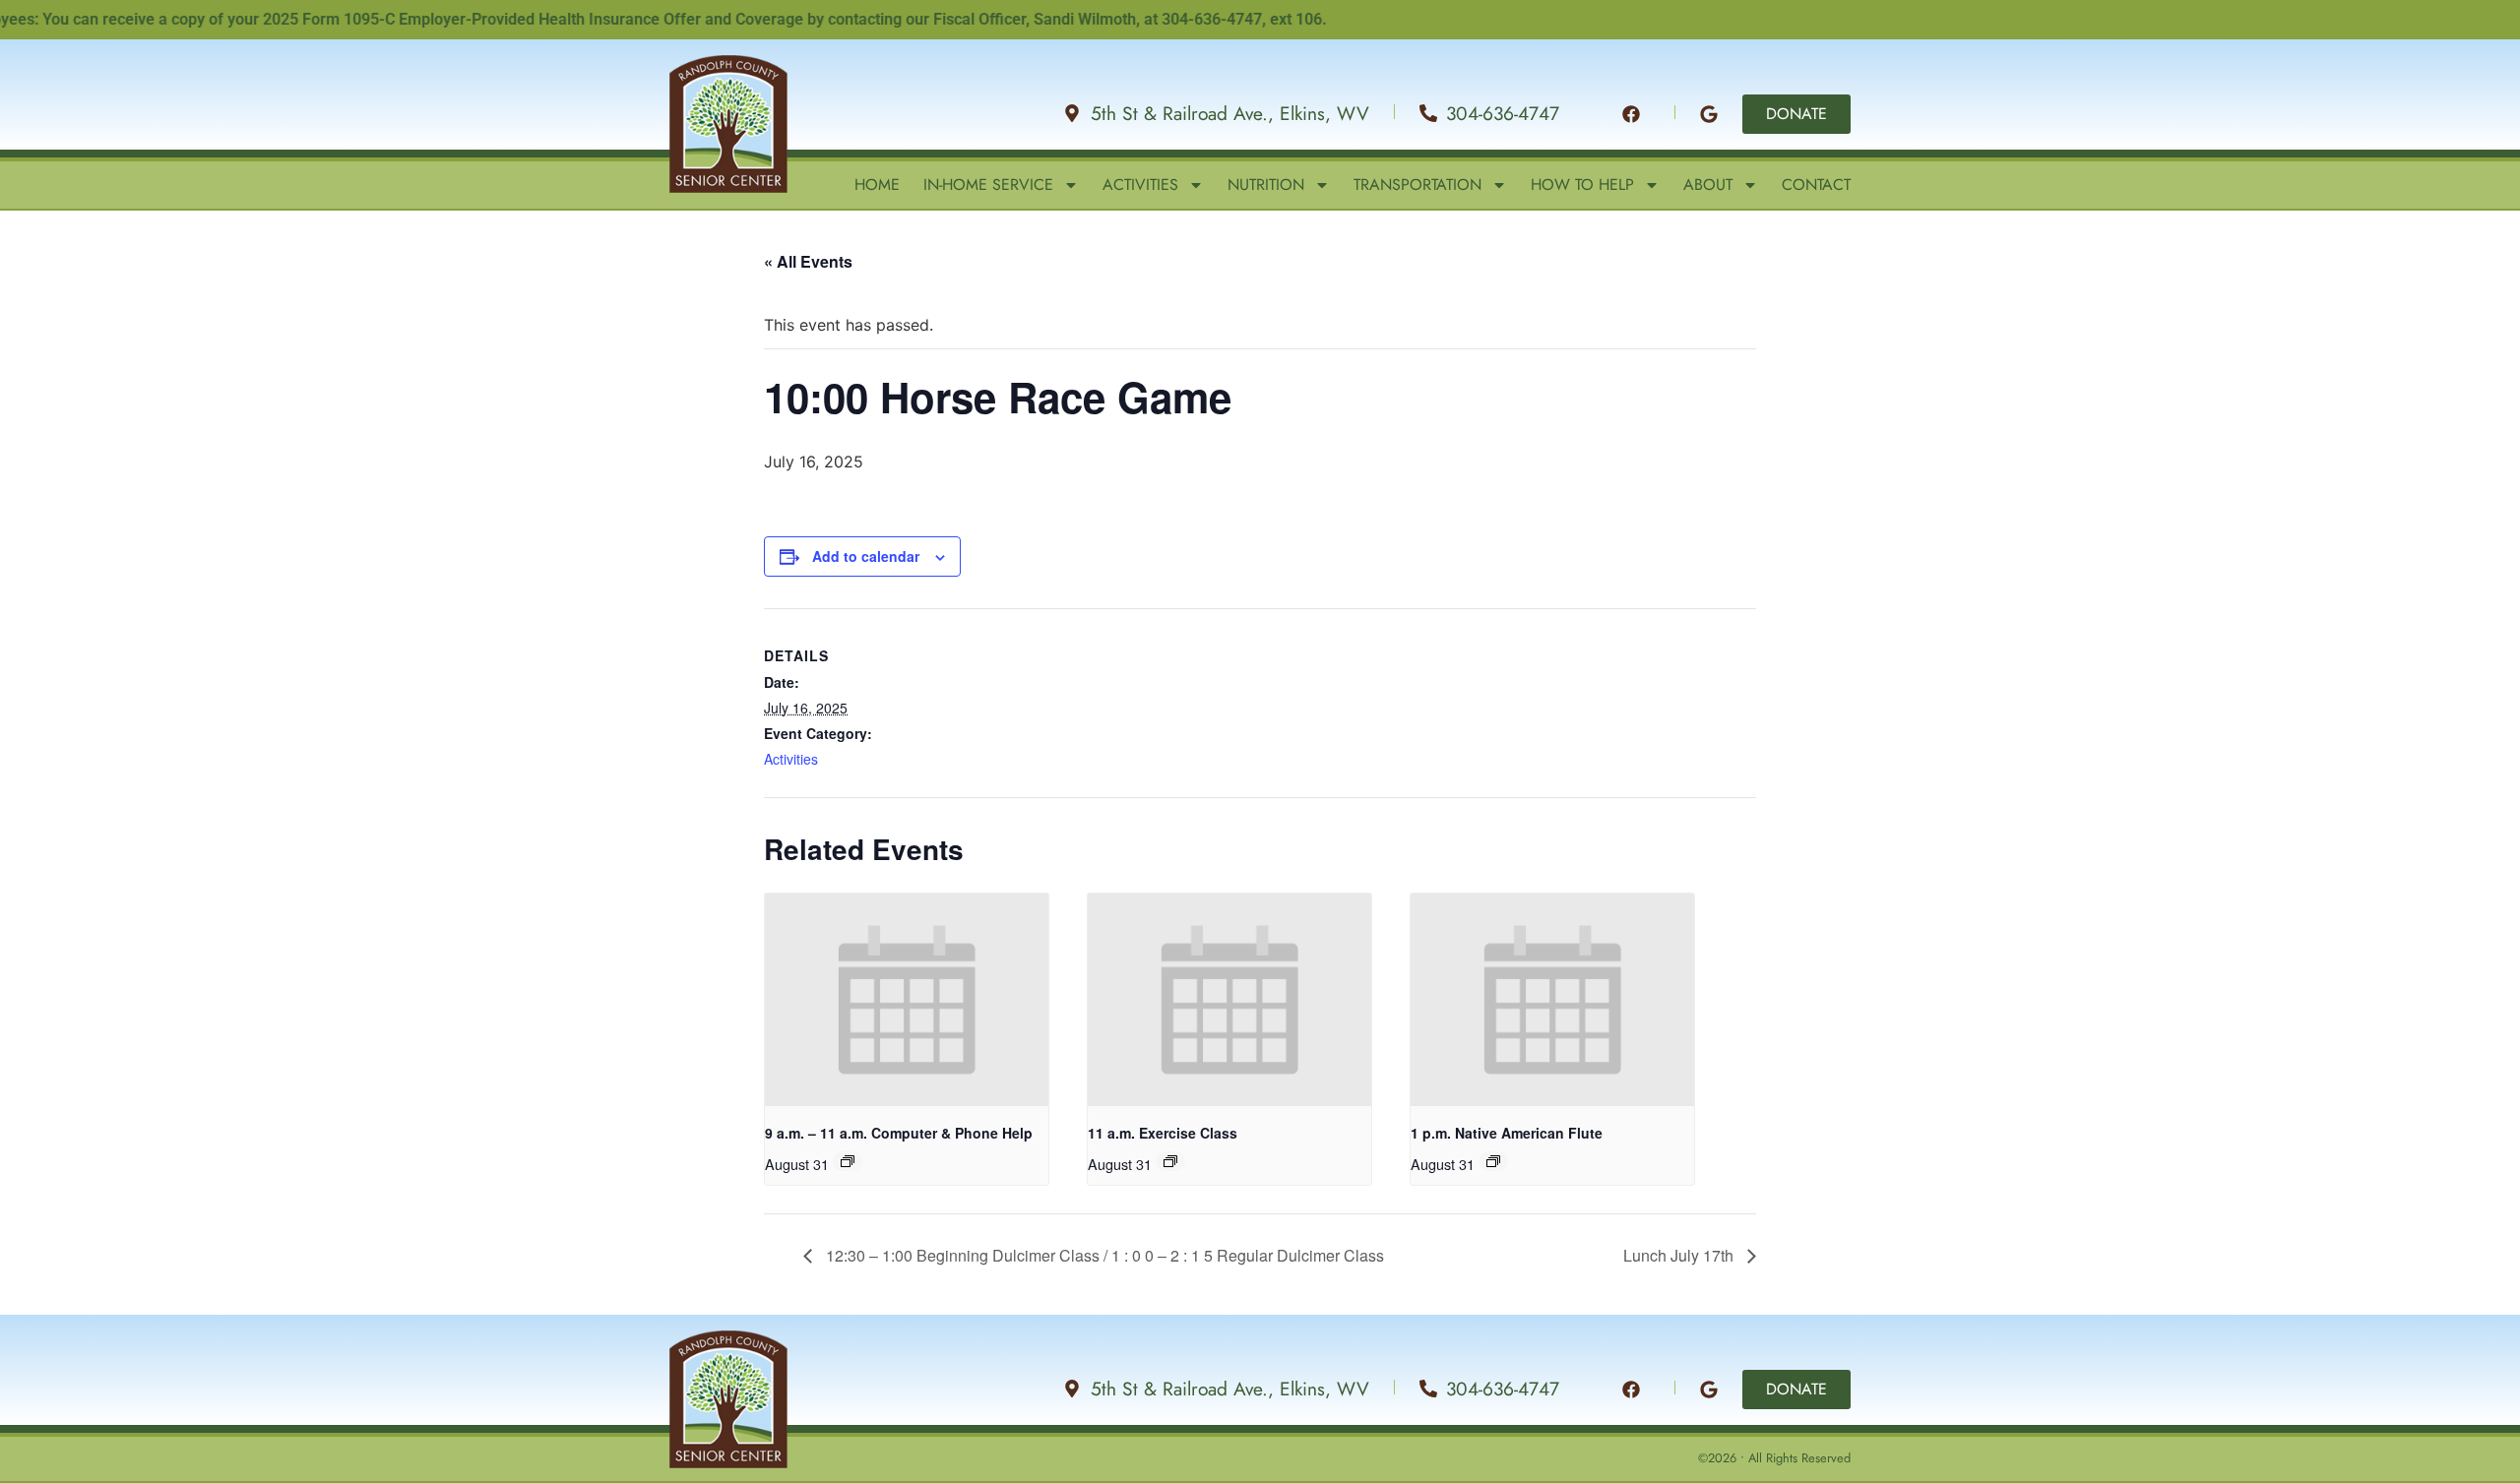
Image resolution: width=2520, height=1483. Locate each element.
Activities (1140, 185)
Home (877, 185)
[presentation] (907, 1000)
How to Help (1582, 185)
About (1708, 185)
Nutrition (1266, 185)
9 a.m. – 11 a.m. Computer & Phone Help (899, 1133)
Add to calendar (866, 556)
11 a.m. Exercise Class (1163, 1133)
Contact (1816, 185)
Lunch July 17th (1680, 1255)
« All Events (808, 261)
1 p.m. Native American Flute (1507, 1133)
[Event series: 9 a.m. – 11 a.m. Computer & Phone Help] (848, 1161)
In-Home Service (988, 185)
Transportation (1417, 185)
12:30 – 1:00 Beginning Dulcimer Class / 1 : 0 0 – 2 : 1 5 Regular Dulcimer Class (1103, 1255)
